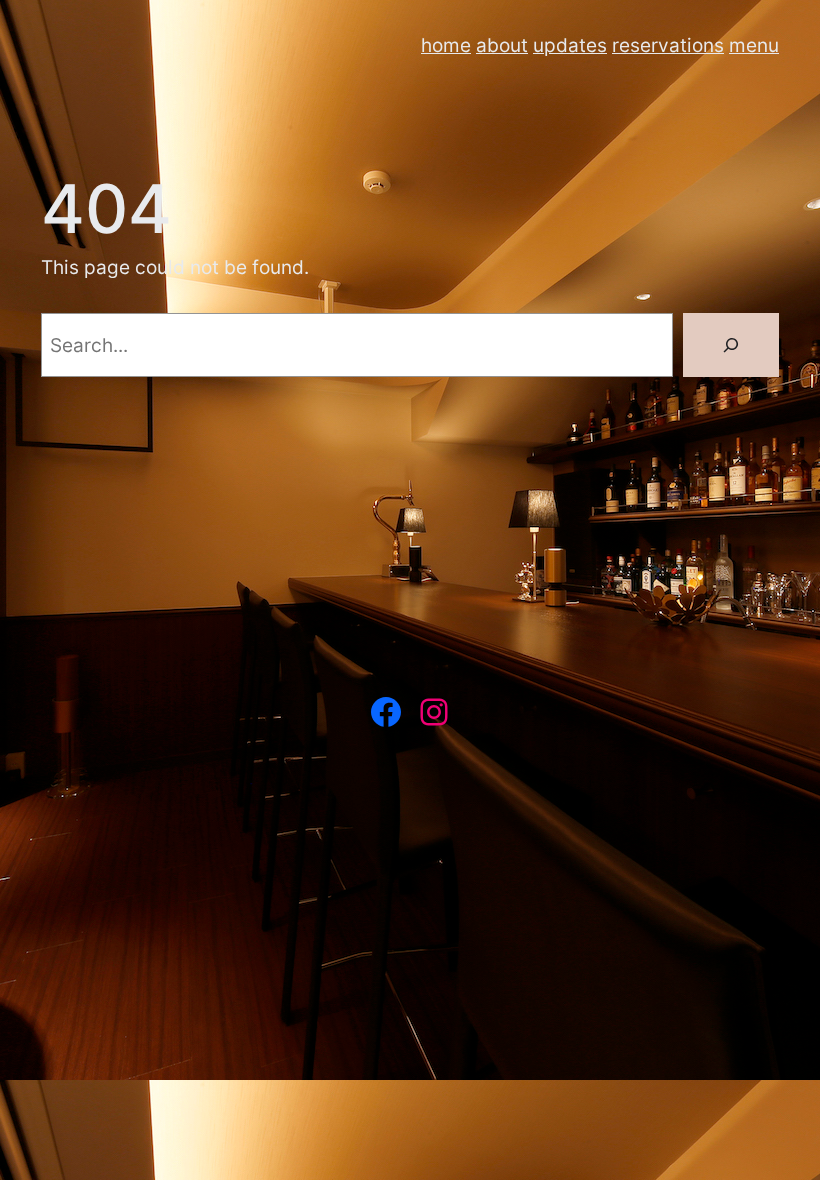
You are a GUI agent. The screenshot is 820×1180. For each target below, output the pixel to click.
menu (754, 45)
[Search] (731, 345)
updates (570, 45)
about (502, 45)
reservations (668, 45)
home (446, 45)
